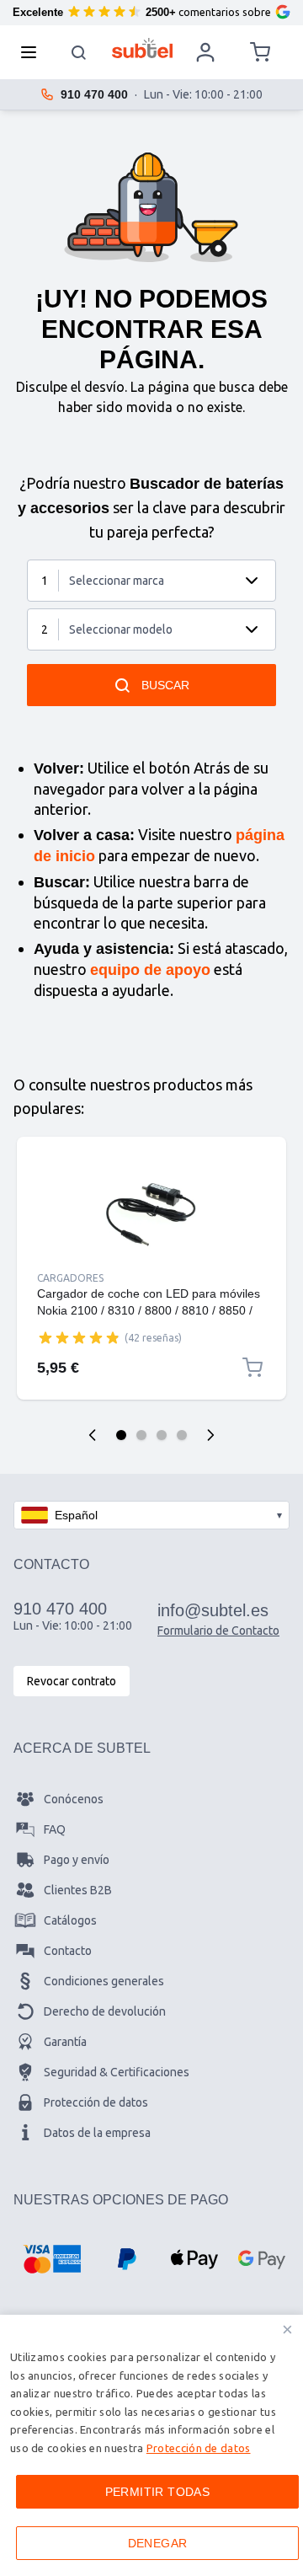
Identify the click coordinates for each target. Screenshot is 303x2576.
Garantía (65, 2042)
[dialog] (151, 2445)
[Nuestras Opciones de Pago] (52, 2259)
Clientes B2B (78, 1890)
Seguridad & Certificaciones (117, 2072)
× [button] (287, 2330)
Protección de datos (96, 2102)
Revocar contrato (72, 1681)
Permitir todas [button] (158, 2492)
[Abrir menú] (34, 52)
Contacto (68, 1951)
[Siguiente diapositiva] (210, 1435)
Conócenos (74, 1799)
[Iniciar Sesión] (205, 52)
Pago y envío (77, 1860)
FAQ (55, 1829)
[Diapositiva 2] (141, 1435)
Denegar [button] (158, 2543)
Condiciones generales (104, 1981)
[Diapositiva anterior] (93, 1435)
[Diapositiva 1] (121, 1435)
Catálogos (70, 1920)
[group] (79, 1337)
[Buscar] (79, 52)
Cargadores (70, 1278)
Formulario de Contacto (218, 1631)
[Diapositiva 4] (182, 1435)
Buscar (165, 685)
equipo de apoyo (150, 970)
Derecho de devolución (105, 2011)
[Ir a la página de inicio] (143, 48)
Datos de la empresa (97, 2133)
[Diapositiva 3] (162, 1435)
